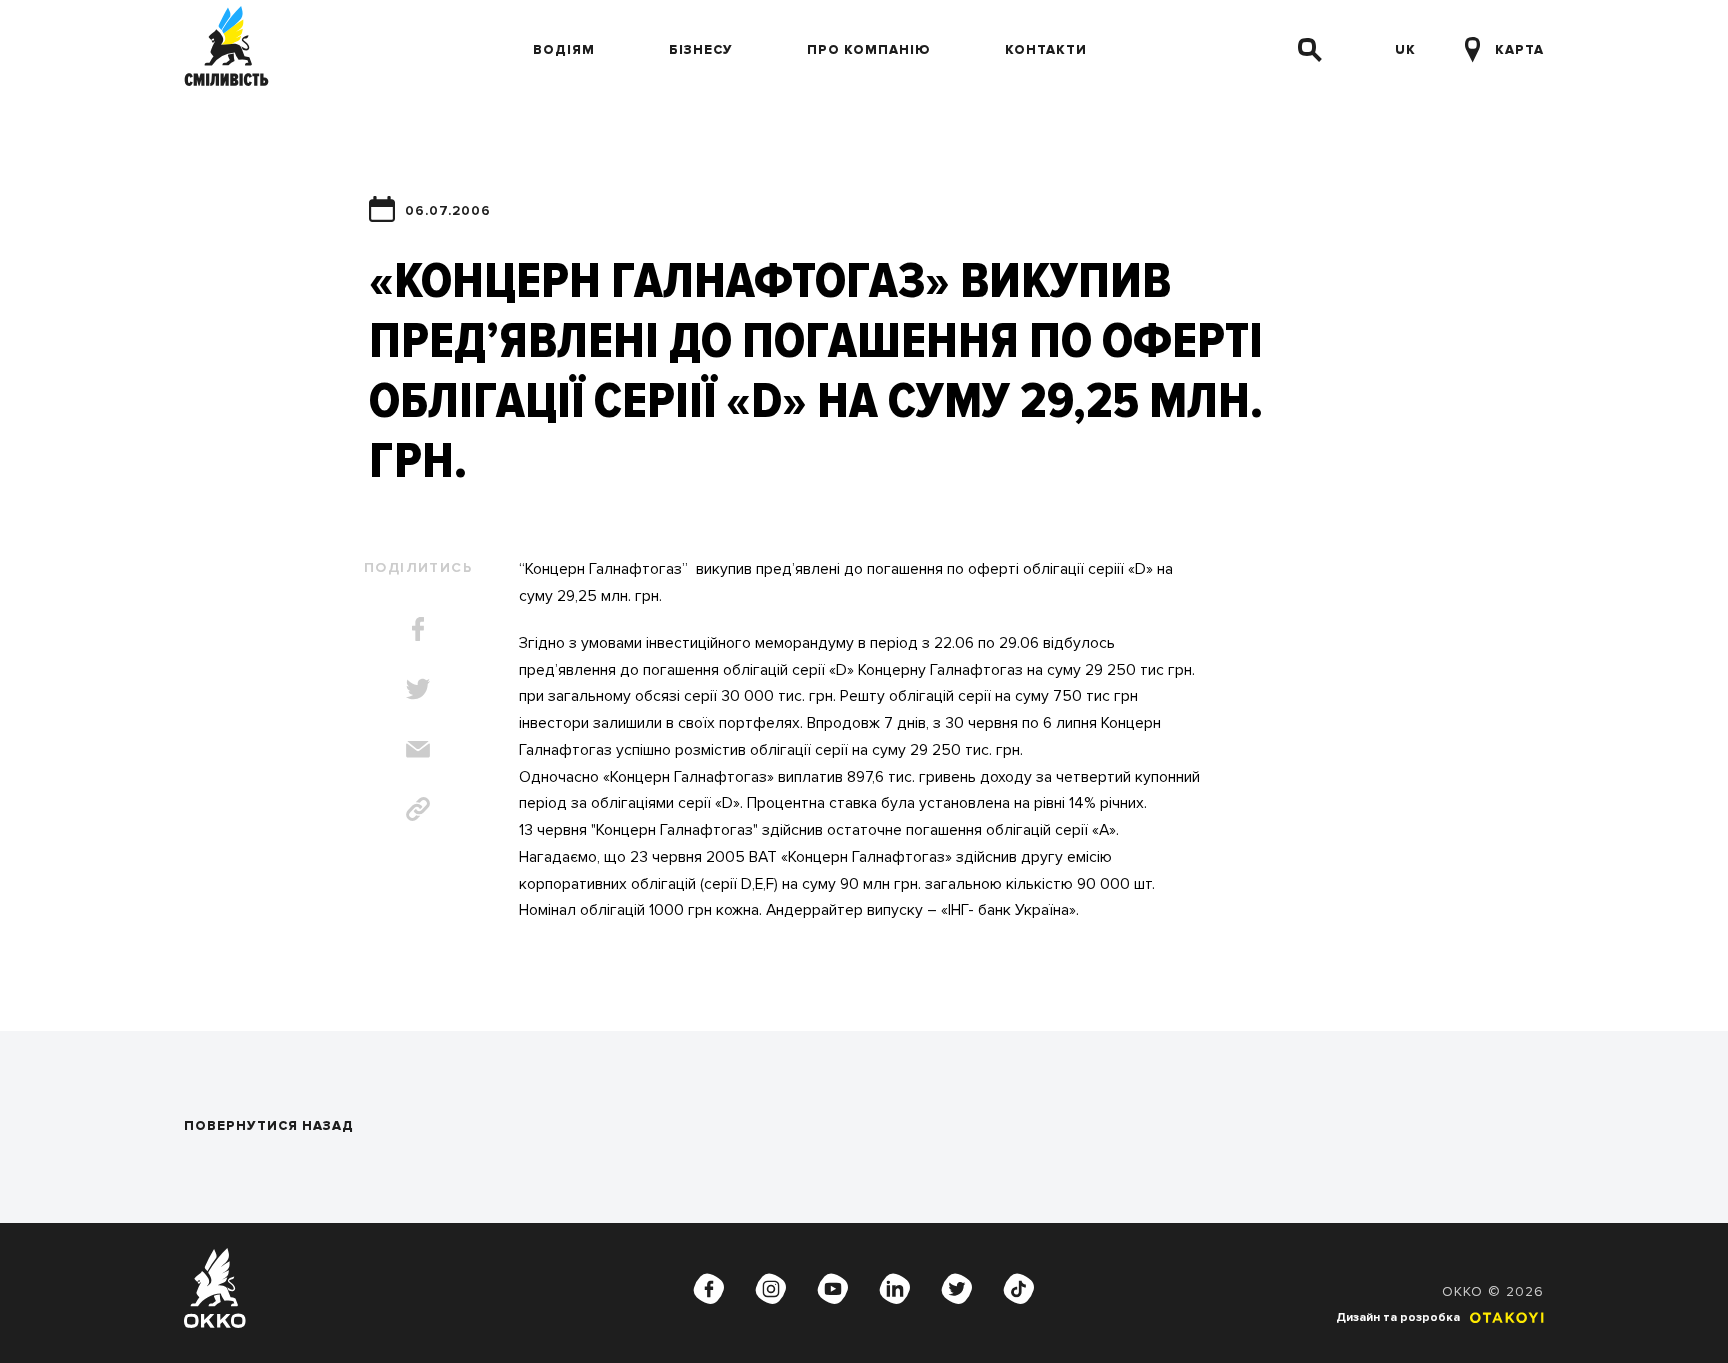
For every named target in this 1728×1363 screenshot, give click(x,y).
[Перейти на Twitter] (957, 1288)
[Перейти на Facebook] (709, 1288)
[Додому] (226, 50)
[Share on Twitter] (418, 689)
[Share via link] (418, 809)
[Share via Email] (418, 749)
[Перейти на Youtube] (833, 1288)
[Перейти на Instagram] (771, 1288)
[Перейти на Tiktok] (1019, 1288)
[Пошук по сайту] (1310, 50)
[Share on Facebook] (418, 629)
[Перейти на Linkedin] (895, 1288)
